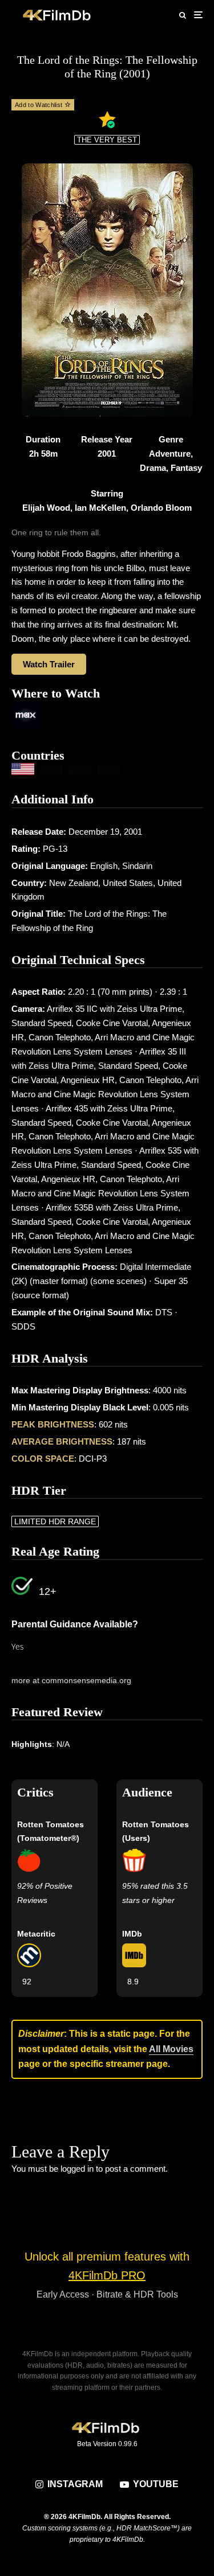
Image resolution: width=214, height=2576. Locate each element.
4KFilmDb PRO (107, 2275)
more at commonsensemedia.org (71, 1680)
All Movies (171, 2049)
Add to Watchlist (40, 105)
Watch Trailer (49, 664)
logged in (77, 2169)
